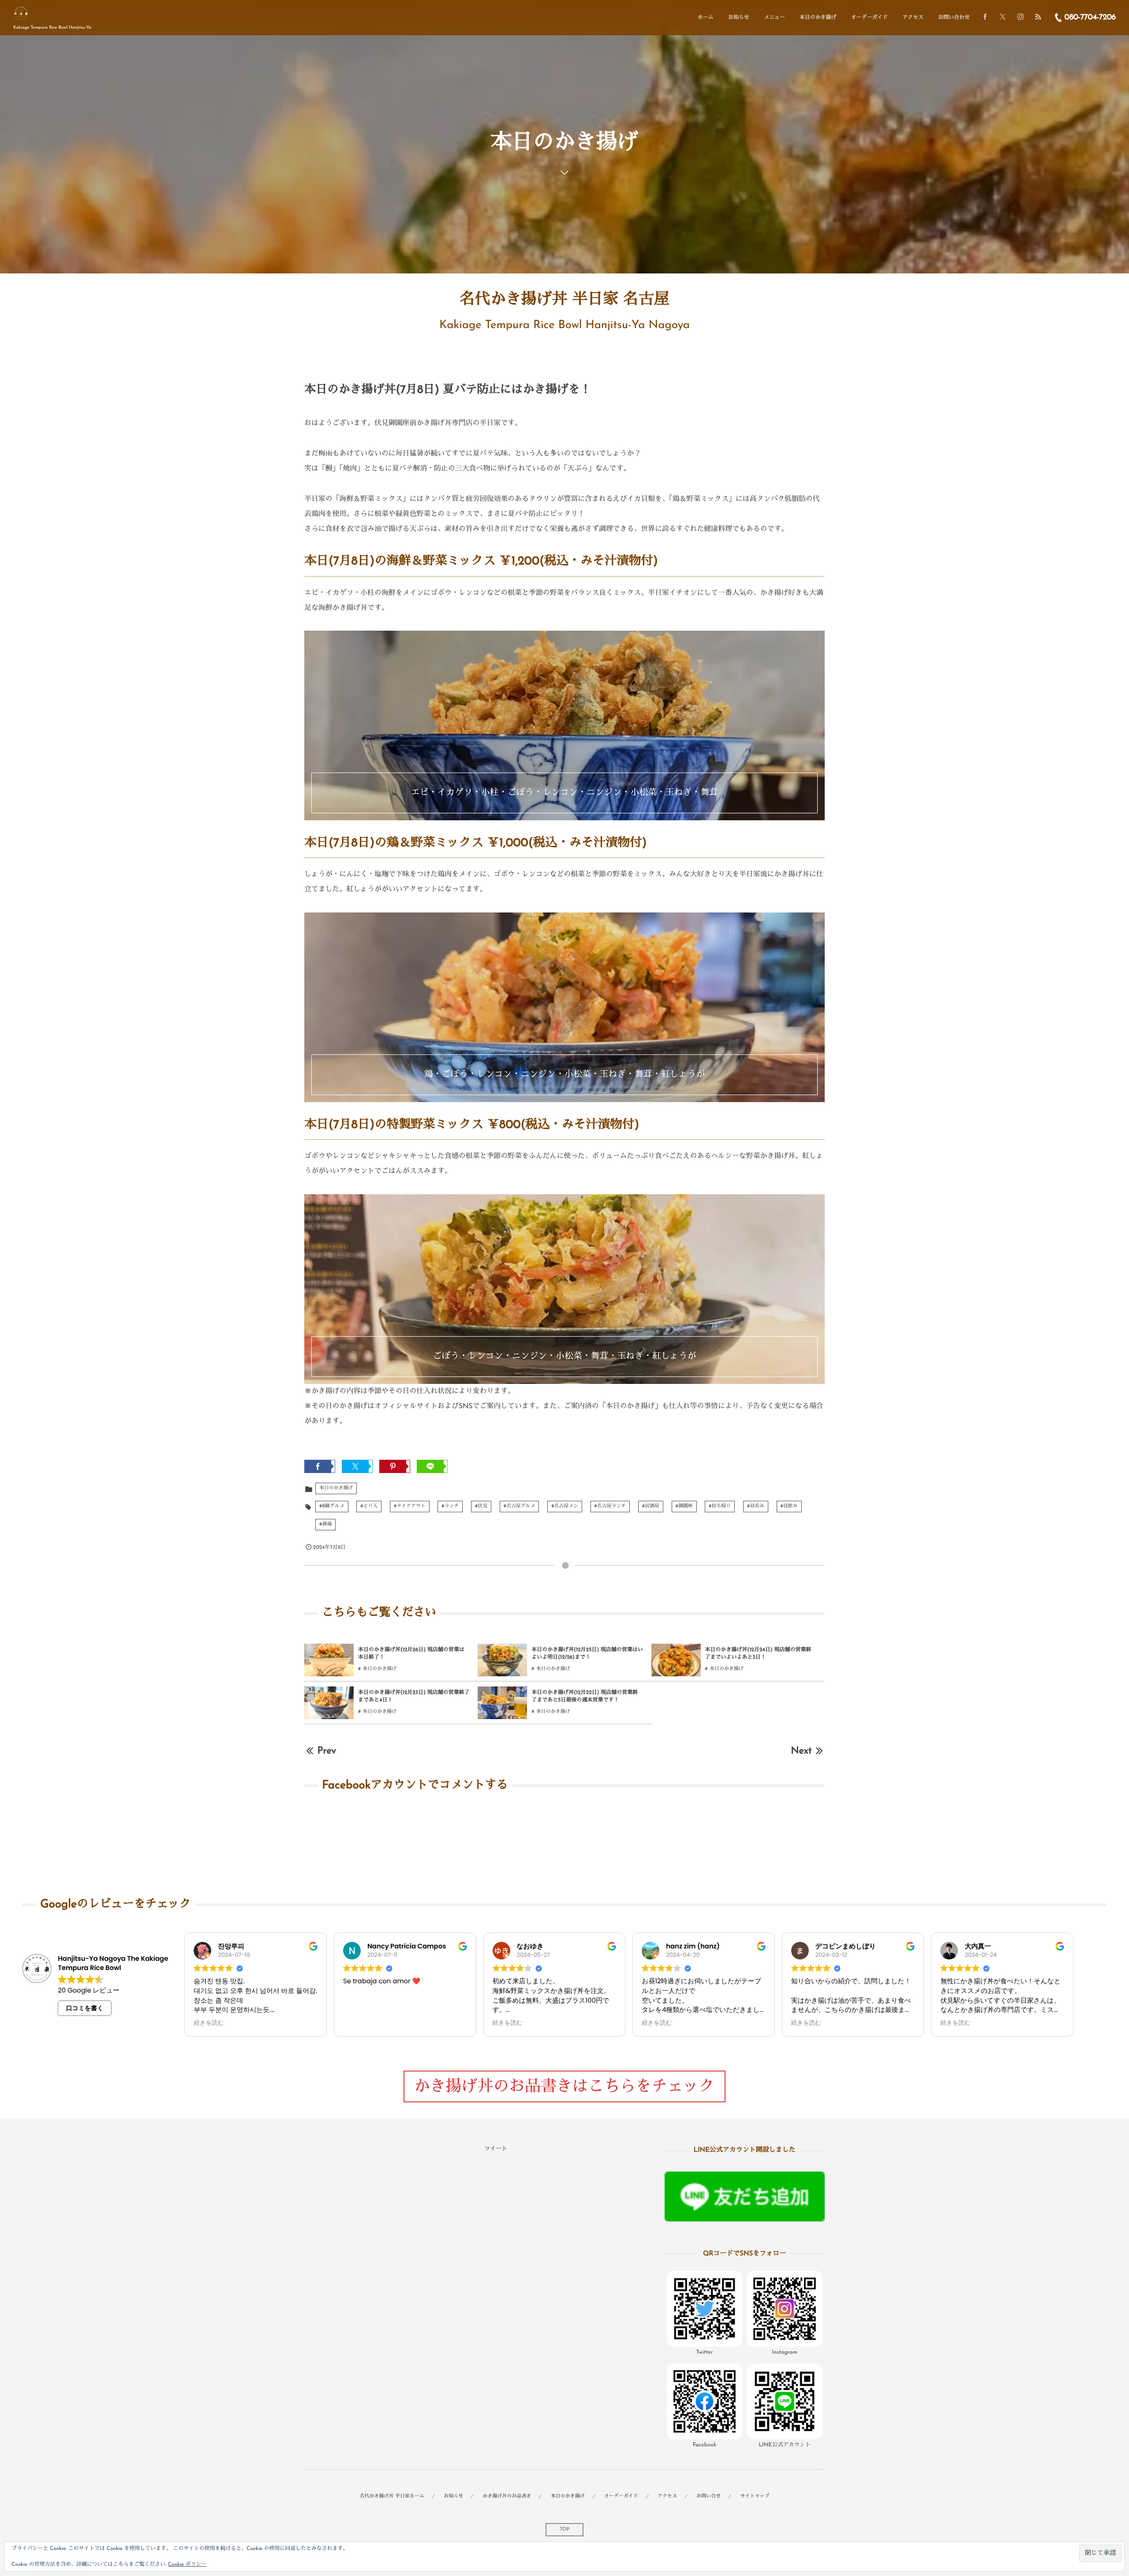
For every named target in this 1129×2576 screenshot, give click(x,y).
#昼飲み (789, 1506)
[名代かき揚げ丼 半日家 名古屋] (21, 13)
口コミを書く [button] (85, 2008)
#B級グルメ (332, 1506)
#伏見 (481, 1506)
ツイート (496, 2149)
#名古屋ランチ (610, 1506)
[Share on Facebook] (985, 18)
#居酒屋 (651, 1506)
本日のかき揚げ (336, 1488)
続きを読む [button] (209, 2023)
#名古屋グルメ (520, 1506)
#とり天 (369, 1506)
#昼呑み (756, 1506)
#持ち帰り (720, 1506)
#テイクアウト (410, 1506)
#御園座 (684, 1506)
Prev (327, 1751)
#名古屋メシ (565, 1506)
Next (801, 1751)
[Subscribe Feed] (1038, 18)
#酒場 (325, 1524)
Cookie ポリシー (187, 2565)
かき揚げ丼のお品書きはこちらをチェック (564, 2087)
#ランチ (450, 1506)
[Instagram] (1021, 18)
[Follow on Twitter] (1003, 18)
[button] (705, 2315)
